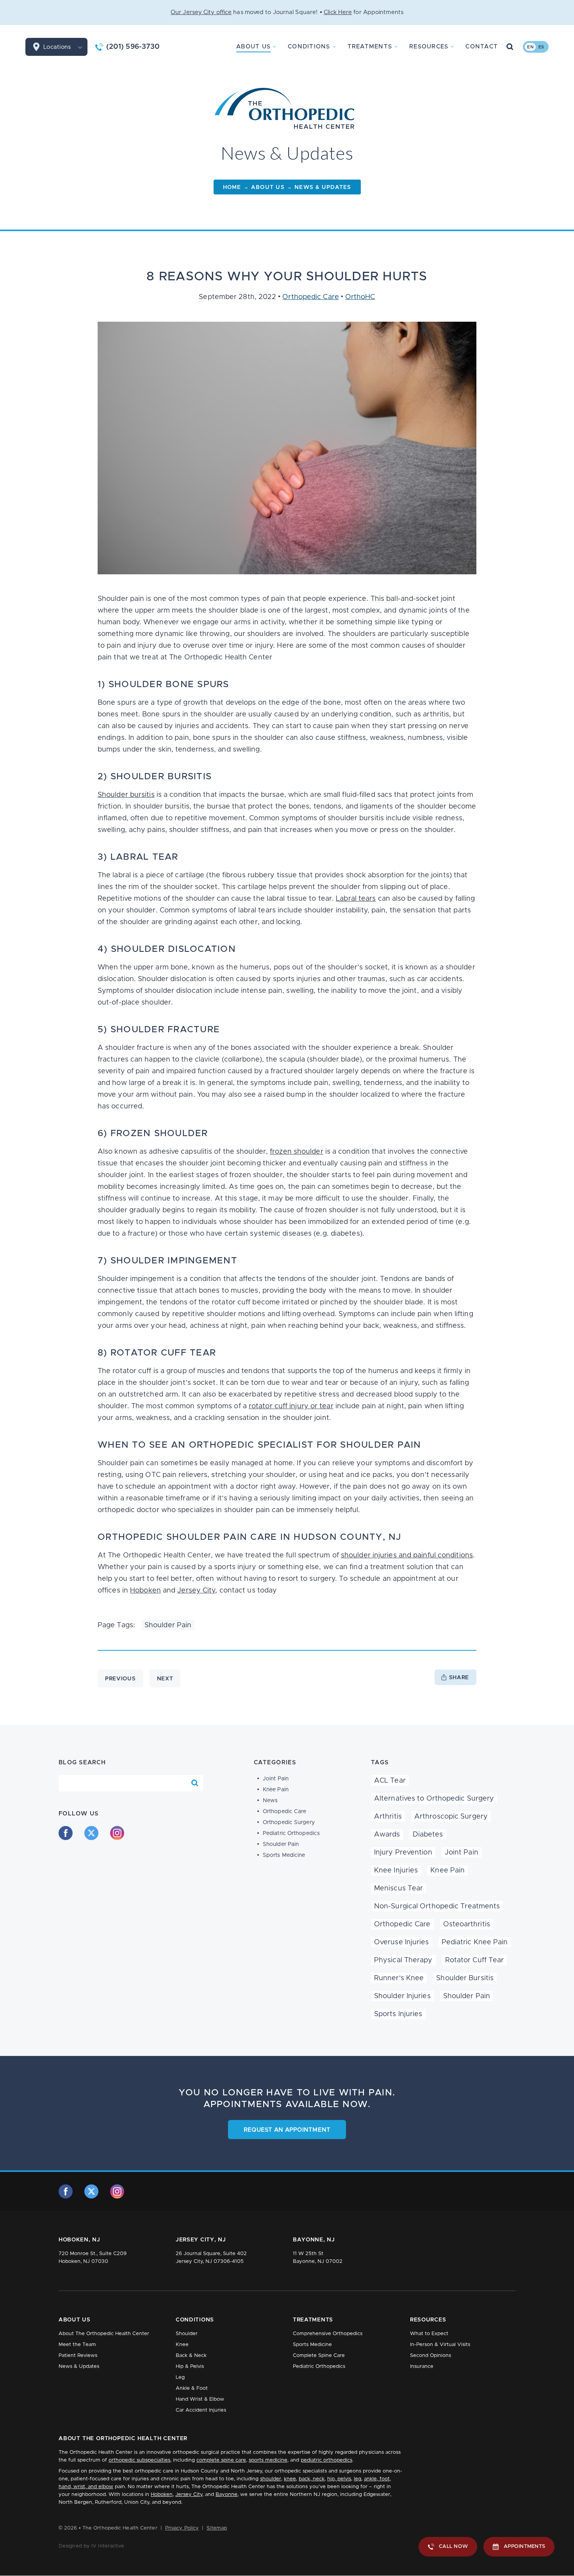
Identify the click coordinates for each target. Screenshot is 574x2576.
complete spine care (221, 2460)
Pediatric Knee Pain (475, 1942)
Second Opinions (430, 2356)
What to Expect (429, 2334)
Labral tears (356, 899)
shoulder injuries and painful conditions (407, 1555)
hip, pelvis (339, 2479)
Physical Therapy (403, 1960)
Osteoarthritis (467, 1924)
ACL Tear (390, 1781)
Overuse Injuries (402, 1942)
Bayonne (226, 2495)
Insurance (422, 2367)
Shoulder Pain (168, 1625)
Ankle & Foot (192, 2388)
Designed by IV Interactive (92, 2546)
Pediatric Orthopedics (291, 1833)
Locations (57, 47)
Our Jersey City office (201, 12)
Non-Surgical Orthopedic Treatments (437, 1906)
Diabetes (428, 1835)
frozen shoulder (297, 1152)
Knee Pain (276, 1790)
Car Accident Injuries (201, 2410)
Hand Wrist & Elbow (200, 2399)
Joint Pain (276, 1779)
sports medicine (268, 2460)
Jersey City (196, 1591)
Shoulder (187, 2334)
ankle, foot (377, 2479)
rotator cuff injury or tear (291, 1406)
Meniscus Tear (398, 1888)
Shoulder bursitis (126, 795)
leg (357, 2479)
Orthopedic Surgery (289, 1822)
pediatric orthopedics (326, 2460)
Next (165, 1679)
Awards (387, 1835)
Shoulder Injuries (402, 1996)
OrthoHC (360, 297)
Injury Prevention (403, 1853)
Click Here (338, 12)
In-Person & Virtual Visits (440, 2345)
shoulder (271, 2479)
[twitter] (91, 1833)
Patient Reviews (78, 2356)
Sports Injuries (398, 2014)
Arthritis (388, 1817)
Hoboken (145, 1591)
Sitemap (217, 2528)
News (270, 1801)
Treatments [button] (370, 47)
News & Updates (79, 2367)
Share (459, 1678)
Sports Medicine (284, 1855)
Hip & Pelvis (190, 2367)
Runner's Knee (399, 1978)
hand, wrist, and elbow (86, 2487)
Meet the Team (77, 2345)
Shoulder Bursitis (465, 1978)
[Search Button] (510, 47)
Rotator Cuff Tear (475, 1960)
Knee (182, 2345)
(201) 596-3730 (133, 47)
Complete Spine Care (319, 2356)
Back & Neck (191, 2356)
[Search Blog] (195, 1783)
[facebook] (66, 1833)
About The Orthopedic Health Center (104, 2334)
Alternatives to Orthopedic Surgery (434, 1799)
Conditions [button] (309, 47)
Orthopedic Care (311, 297)
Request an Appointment (287, 2130)
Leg (180, 2377)
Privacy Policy (182, 2528)
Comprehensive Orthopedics (328, 2334)
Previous (120, 1679)
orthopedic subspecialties (139, 2460)
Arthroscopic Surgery (451, 1817)
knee (290, 2479)
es (541, 47)
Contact (482, 47)
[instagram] (117, 1833)
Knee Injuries (396, 1871)
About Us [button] (253, 47)
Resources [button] (429, 47)
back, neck (312, 2479)
